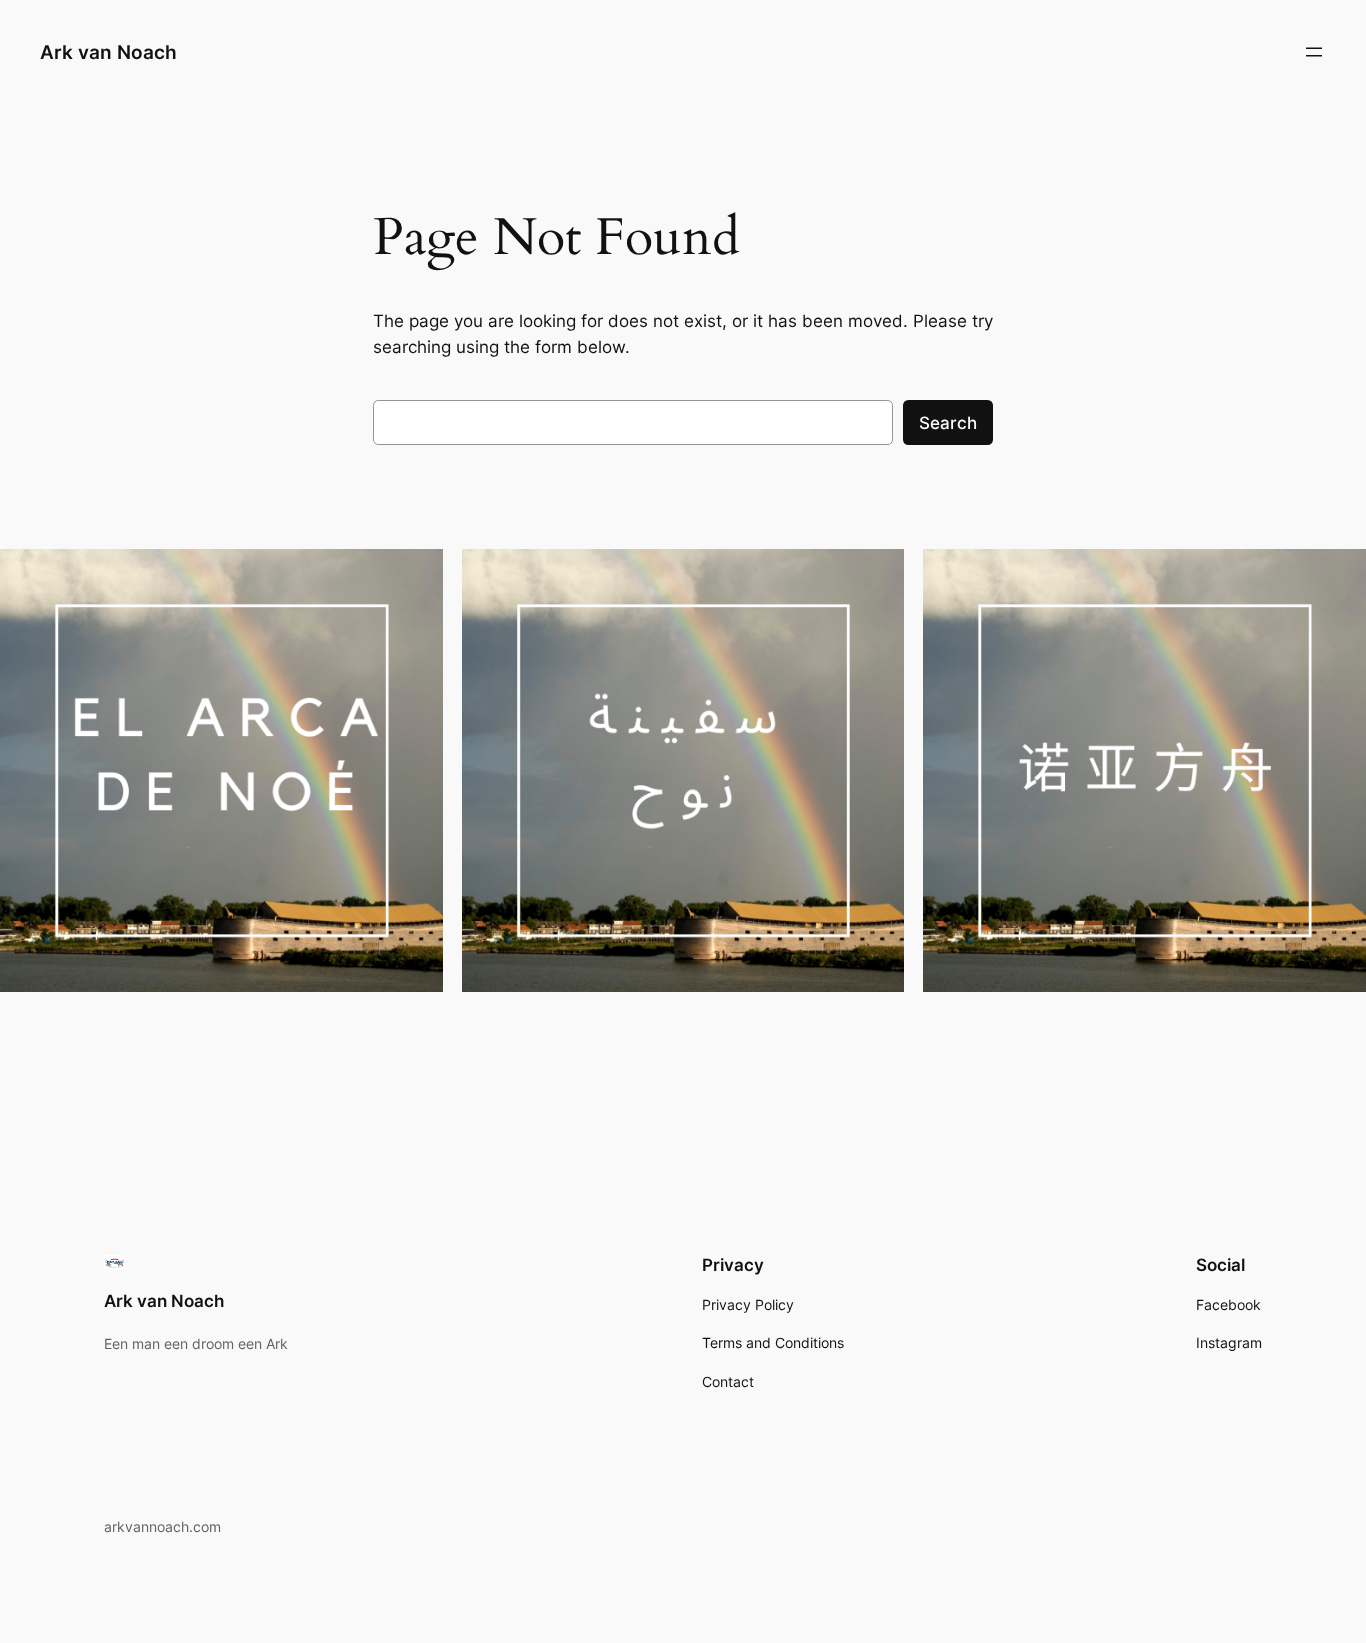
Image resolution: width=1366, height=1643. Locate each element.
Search (948, 423)
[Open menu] (1314, 52)
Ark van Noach (108, 52)
